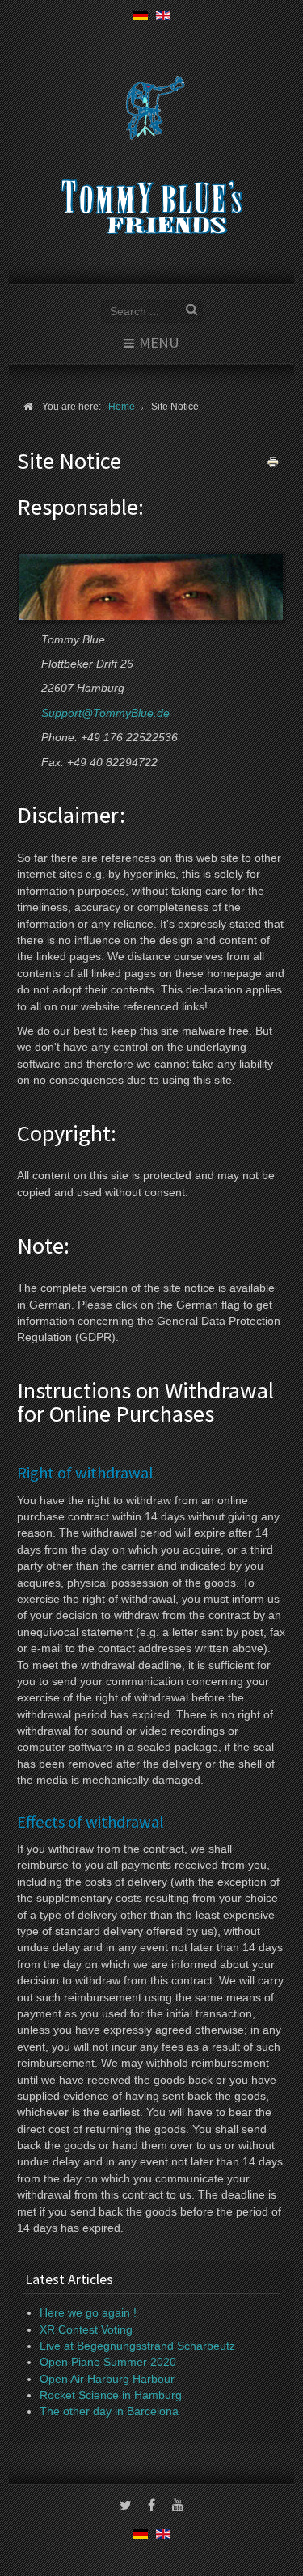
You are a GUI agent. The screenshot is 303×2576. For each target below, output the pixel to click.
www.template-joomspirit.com (300, 2529)
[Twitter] (126, 2506)
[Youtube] (178, 2506)
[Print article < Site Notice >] (273, 462)
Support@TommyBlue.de (105, 713)
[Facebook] (152, 2506)
